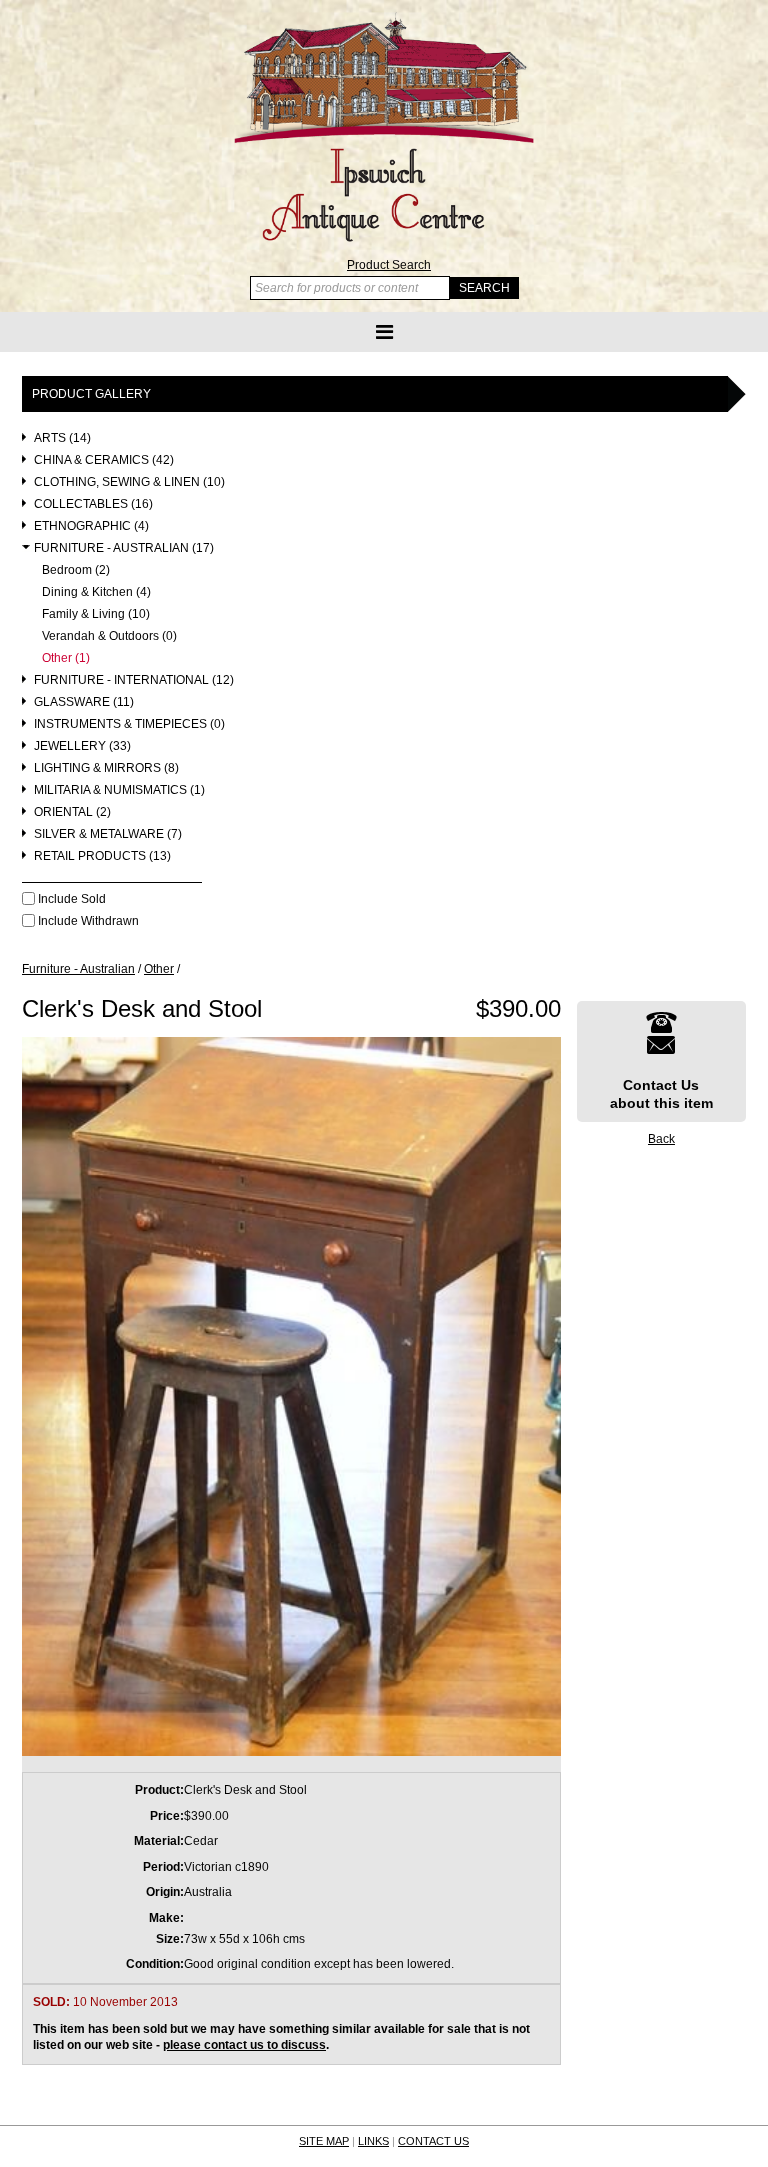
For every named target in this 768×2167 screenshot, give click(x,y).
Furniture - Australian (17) (124, 548)
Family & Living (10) (96, 614)
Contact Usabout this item (661, 1094)
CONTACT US (433, 2141)
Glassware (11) (84, 702)
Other (159, 969)
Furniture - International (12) (134, 680)
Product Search (389, 265)
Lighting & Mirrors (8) (106, 768)
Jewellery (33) (82, 746)
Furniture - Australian (78, 969)
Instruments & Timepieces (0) (129, 724)
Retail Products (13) (102, 856)
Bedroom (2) (76, 570)
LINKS (373, 2141)
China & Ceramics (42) (104, 460)
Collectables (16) (93, 504)
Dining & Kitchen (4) (96, 592)
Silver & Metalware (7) (108, 834)
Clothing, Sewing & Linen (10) (129, 482)
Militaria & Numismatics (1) (119, 790)
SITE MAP (324, 2141)
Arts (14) (62, 438)
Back (661, 1139)
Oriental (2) (72, 812)
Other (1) (66, 658)
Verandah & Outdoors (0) (109, 636)
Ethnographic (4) (91, 526)
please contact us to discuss (244, 2045)
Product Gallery (91, 394)
